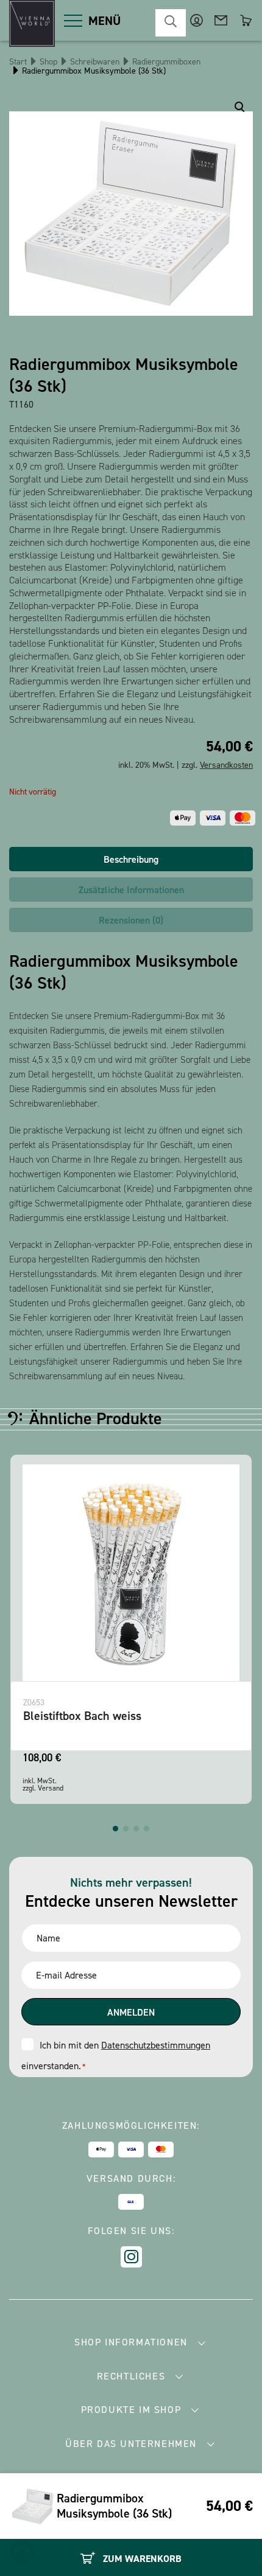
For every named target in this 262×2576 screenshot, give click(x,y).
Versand (51, 1788)
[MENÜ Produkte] (73, 21)
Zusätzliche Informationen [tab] (131, 890)
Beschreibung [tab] (131, 859)
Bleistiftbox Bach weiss (82, 1716)
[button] (115, 1829)
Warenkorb (245, 20)
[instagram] (131, 2257)
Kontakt (221, 20)
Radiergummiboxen (166, 62)
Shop (48, 62)
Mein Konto (196, 20)
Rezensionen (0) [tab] (131, 920)
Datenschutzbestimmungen (156, 2045)
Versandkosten (226, 765)
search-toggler (171, 23)
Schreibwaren (95, 62)
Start (18, 62)
